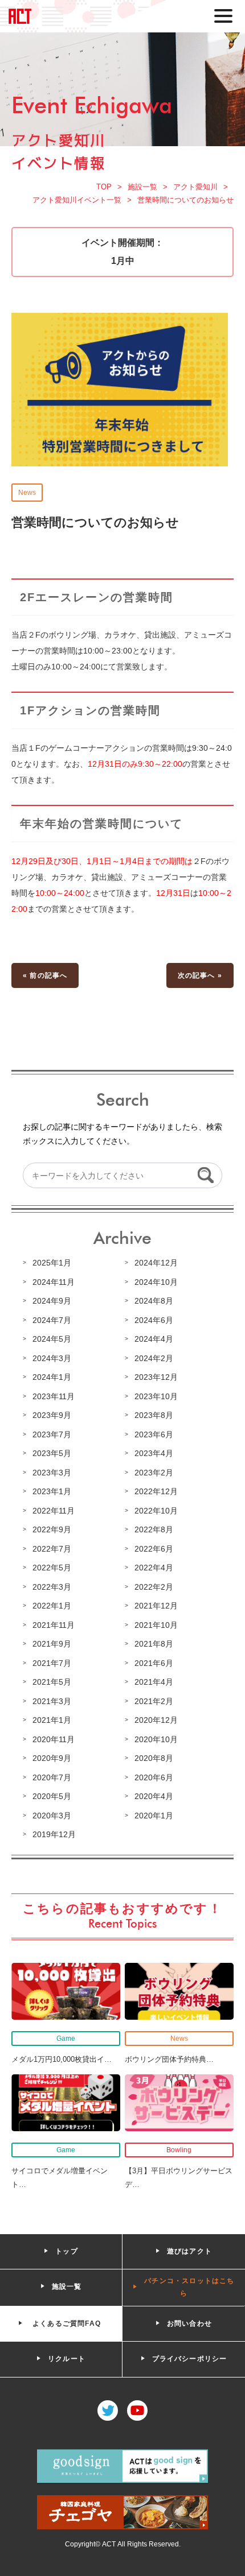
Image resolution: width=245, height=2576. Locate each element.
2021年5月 (52, 1682)
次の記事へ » (200, 975)
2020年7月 (52, 1777)
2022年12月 (156, 1491)
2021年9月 (52, 1644)
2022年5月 (52, 1568)
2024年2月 (154, 1358)
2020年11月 (54, 1739)
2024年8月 (154, 1301)
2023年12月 (156, 1377)
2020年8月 (154, 1758)
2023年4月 (154, 1453)
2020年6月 (154, 1777)
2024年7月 (52, 1320)
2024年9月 (52, 1301)
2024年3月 (52, 1358)
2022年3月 (52, 1587)
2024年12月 (156, 1263)
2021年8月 (154, 1644)
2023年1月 (52, 1491)
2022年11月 (54, 1511)
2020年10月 (156, 1739)
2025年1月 (52, 1263)
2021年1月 (52, 1720)
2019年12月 (54, 1834)
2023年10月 (156, 1396)
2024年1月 (52, 1377)
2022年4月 (154, 1568)
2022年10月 (156, 1511)
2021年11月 (54, 1625)
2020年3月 (52, 1816)
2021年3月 (52, 1701)
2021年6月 (154, 1663)
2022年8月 (154, 1529)
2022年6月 (154, 1549)
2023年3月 (52, 1473)
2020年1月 (154, 1816)
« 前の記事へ (45, 975)
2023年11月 (54, 1396)
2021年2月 (154, 1701)
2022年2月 (154, 1587)
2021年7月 (52, 1663)
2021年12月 (156, 1606)
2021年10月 (156, 1625)
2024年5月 (52, 1339)
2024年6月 (154, 1320)
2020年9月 (52, 1758)
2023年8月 (154, 1415)
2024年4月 (154, 1339)
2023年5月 (52, 1453)
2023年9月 (52, 1415)
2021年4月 (154, 1682)
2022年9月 (52, 1529)
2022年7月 (52, 1549)
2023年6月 (154, 1434)
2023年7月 (52, 1434)
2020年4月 (154, 1796)
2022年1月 (52, 1606)
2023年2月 (154, 1473)
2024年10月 (156, 1282)
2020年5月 (52, 1796)
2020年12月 (156, 1720)
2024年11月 (54, 1282)
